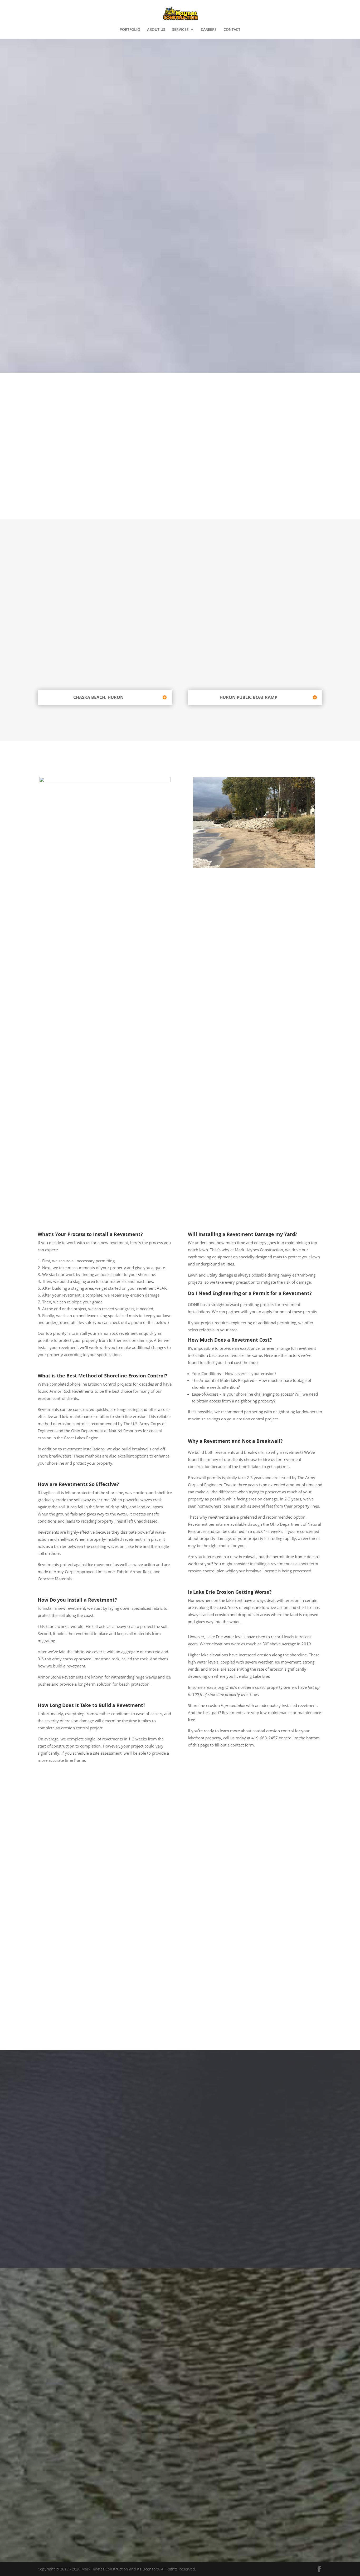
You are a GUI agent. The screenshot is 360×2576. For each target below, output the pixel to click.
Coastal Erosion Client (96, 486)
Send (310, 2519)
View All (180, 2225)
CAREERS (209, 30)
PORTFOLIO (130, 30)
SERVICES (180, 30)
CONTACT (232, 30)
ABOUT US (156, 30)
